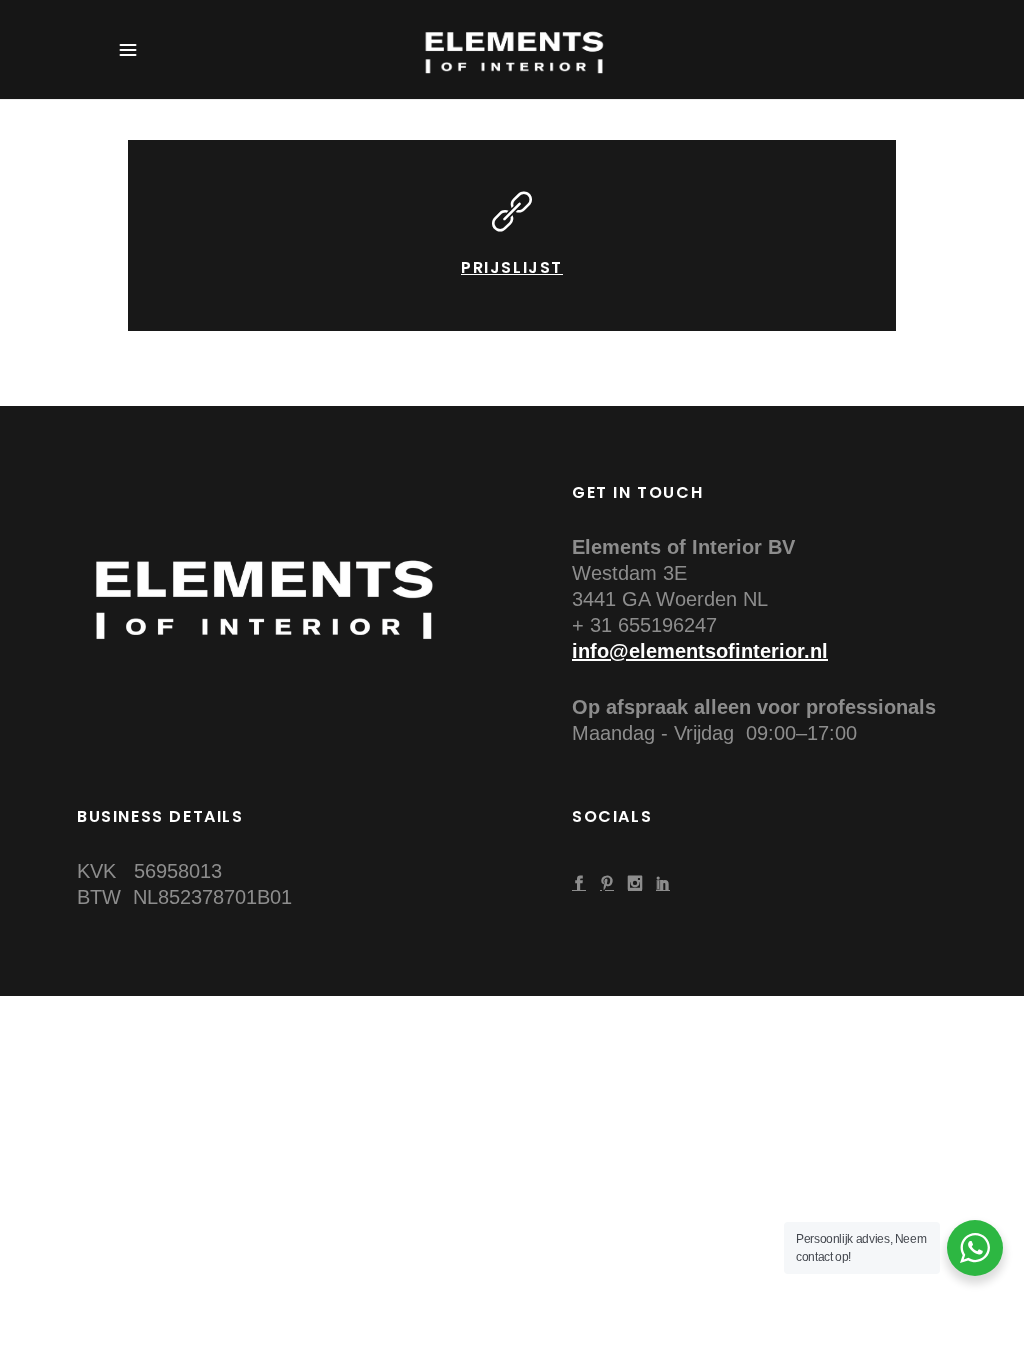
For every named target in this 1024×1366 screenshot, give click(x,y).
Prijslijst (512, 267)
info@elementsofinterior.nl (700, 651)
